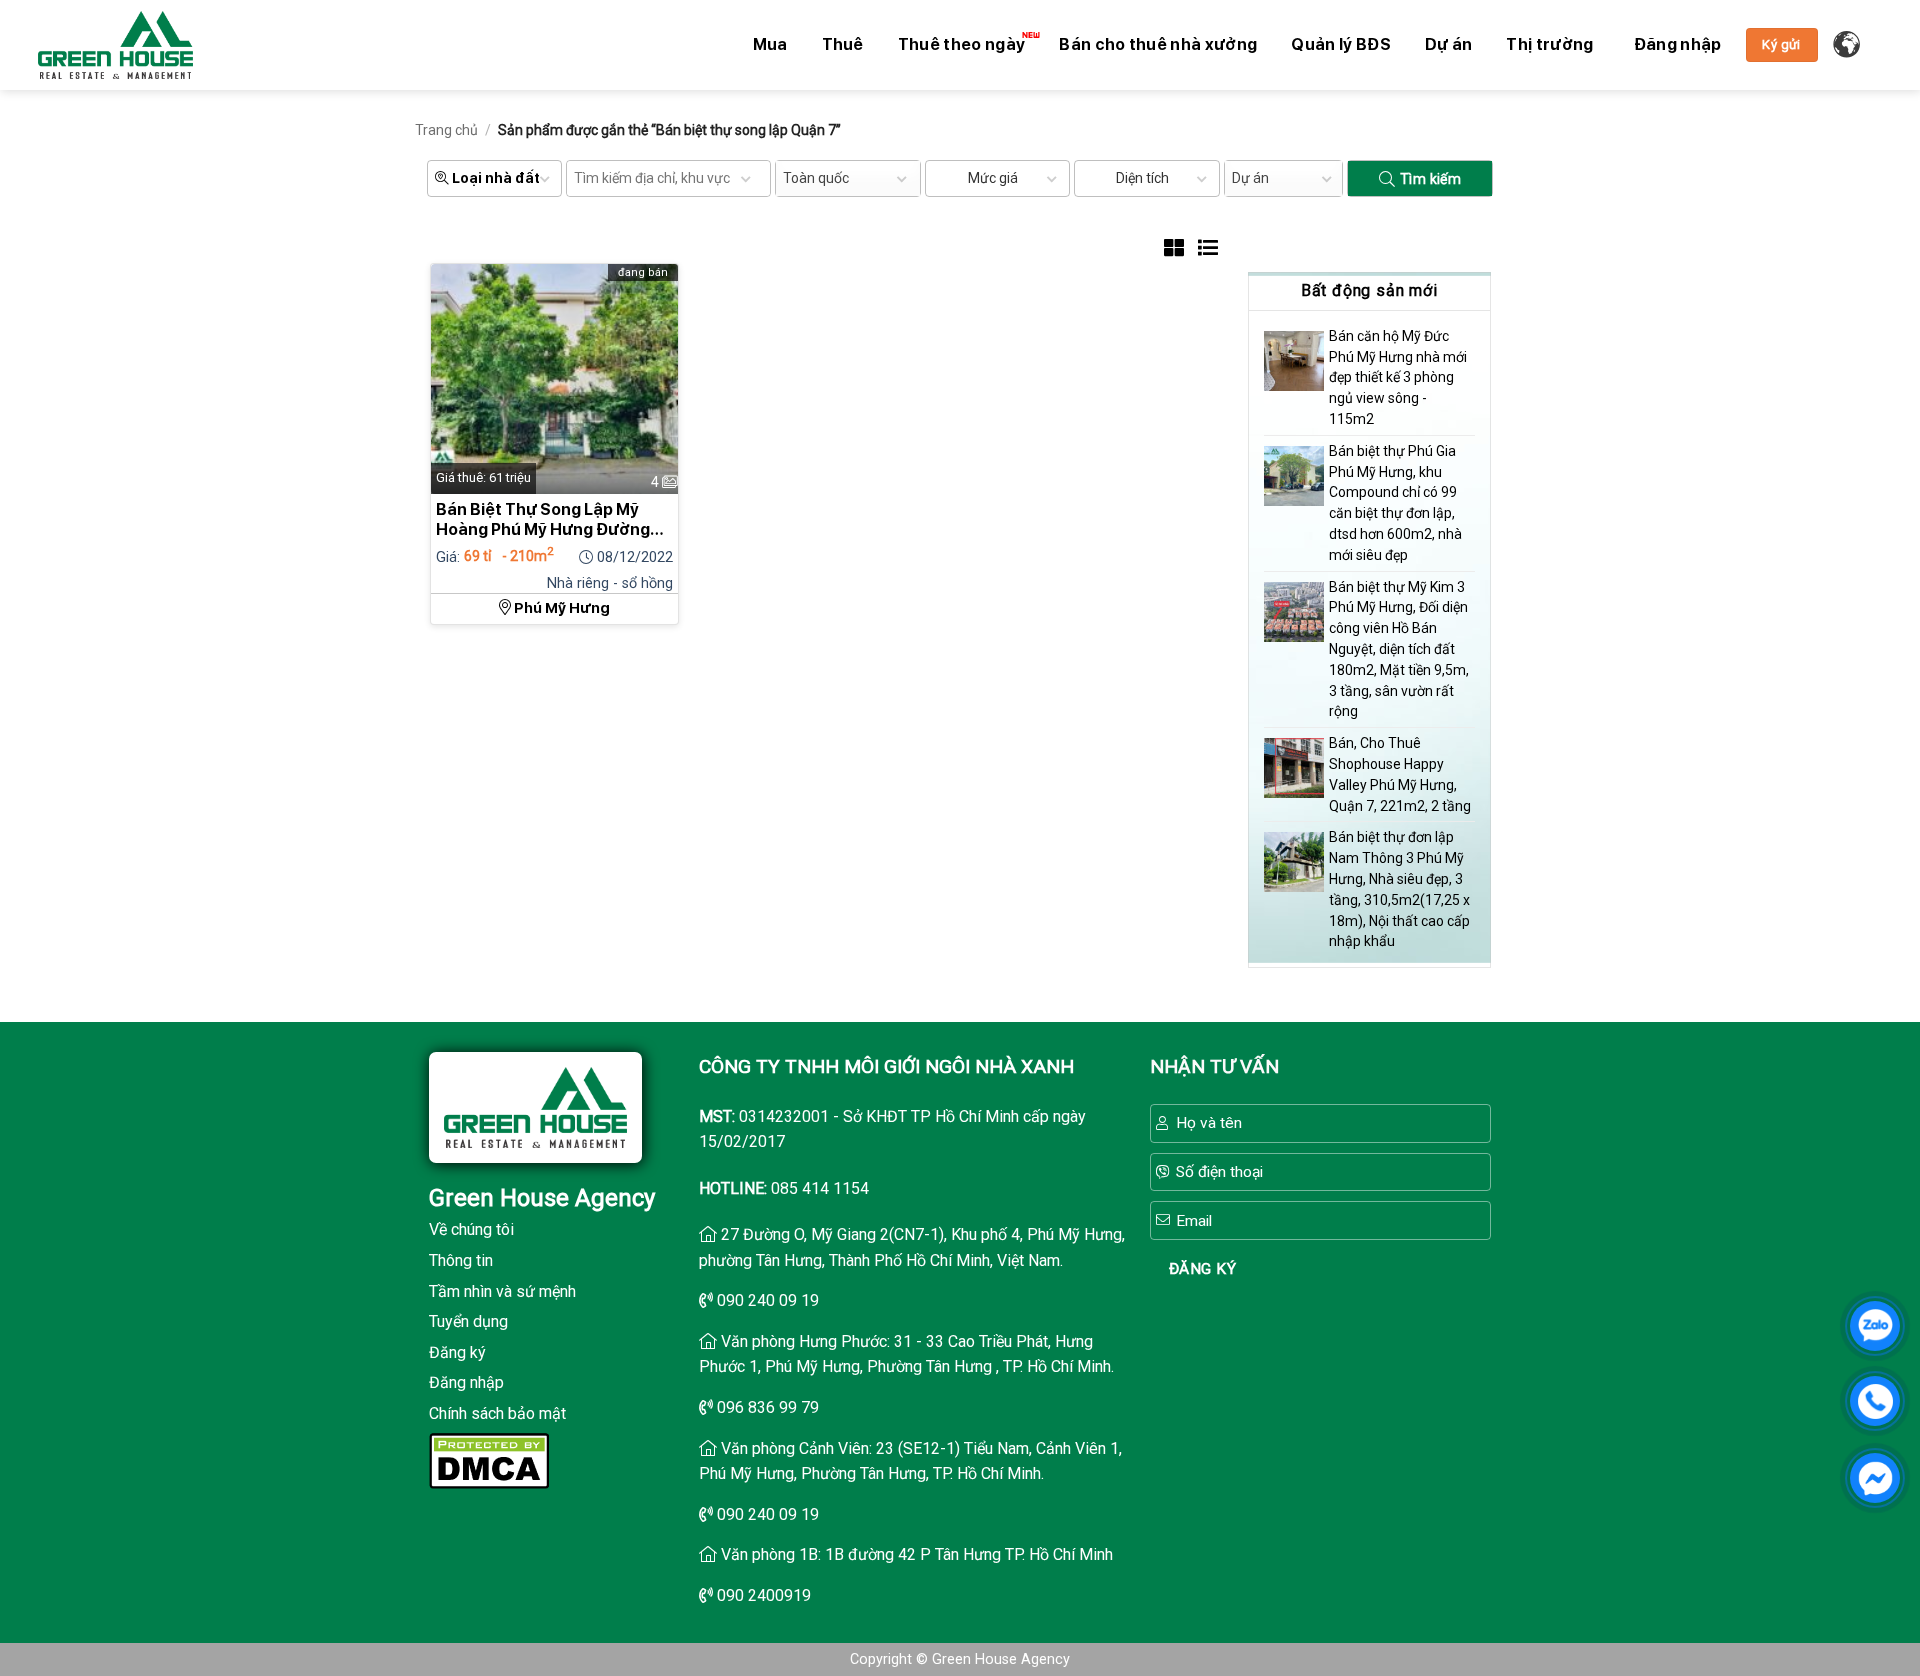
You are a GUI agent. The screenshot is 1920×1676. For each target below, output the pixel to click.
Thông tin (461, 1260)
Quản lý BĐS (1341, 44)
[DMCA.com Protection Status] (489, 1458)
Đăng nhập (466, 1382)
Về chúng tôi (471, 1229)
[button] (1678, 45)
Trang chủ (446, 130)
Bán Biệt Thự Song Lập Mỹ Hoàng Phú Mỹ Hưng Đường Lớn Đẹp (543, 520)
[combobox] (848, 178)
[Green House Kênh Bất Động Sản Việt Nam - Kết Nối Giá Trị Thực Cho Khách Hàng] (115, 45)
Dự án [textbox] (1250, 178)
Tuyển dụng (468, 1321)
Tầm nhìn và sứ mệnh (502, 1291)
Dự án (1449, 44)
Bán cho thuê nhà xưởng (1158, 44)
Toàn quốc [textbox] (816, 178)
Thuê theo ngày (961, 44)
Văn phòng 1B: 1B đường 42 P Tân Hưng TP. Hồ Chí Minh (917, 1554)
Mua (770, 44)
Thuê (843, 44)
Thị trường (1549, 44)
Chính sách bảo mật (497, 1413)
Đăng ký (457, 1352)
